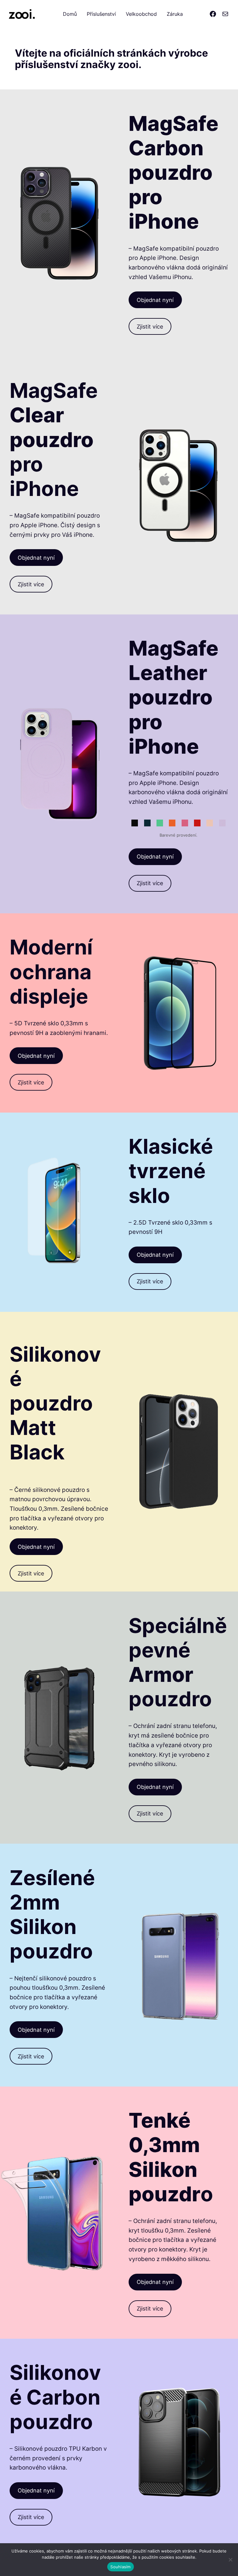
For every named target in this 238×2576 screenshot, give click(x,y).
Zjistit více (150, 326)
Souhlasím (120, 2567)
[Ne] (230, 2560)
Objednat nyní (155, 300)
